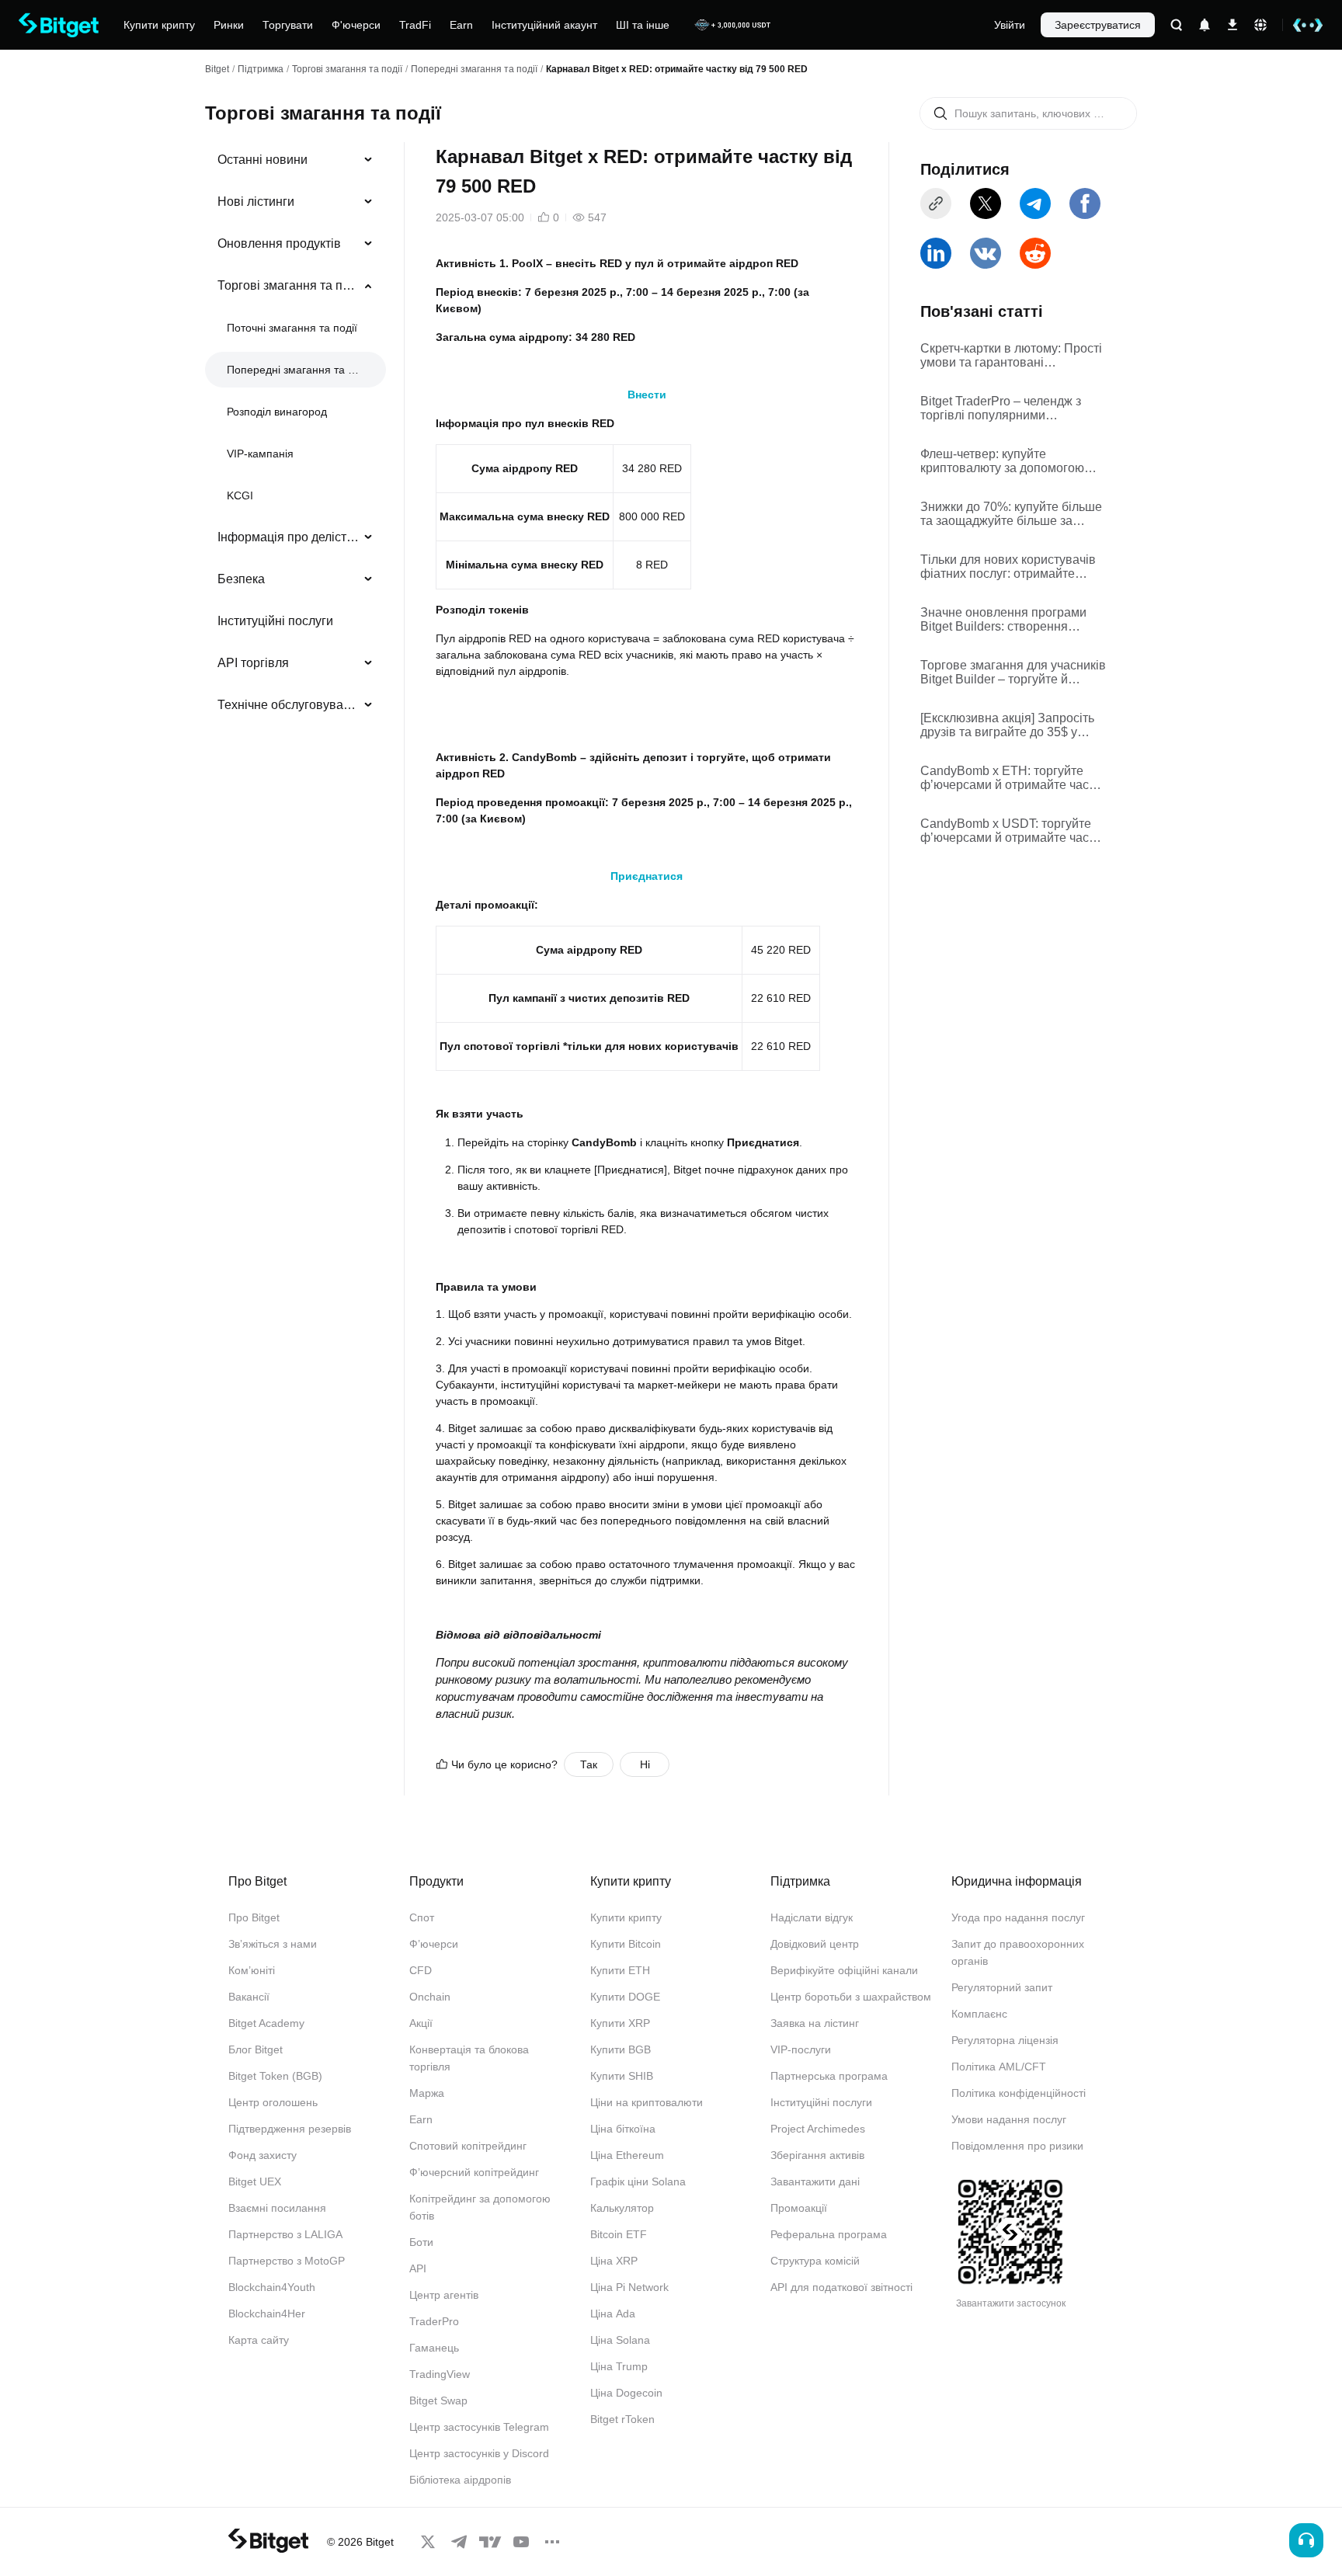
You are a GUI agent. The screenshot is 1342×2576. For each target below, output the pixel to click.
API (418, 2268)
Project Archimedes (818, 2129)
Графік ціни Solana (638, 2181)
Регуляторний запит (1002, 1987)
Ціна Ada (613, 2314)
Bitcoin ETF (619, 2234)
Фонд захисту (262, 2155)
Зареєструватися (1098, 25)
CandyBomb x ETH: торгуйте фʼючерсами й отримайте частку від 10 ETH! (1013, 778)
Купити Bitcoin (626, 1944)
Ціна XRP (614, 2261)
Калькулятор (622, 2208)
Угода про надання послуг (1018, 1917)
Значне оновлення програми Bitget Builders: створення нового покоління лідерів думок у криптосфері (1011, 620)
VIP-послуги (801, 2049)
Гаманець (434, 2348)
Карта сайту (259, 2340)
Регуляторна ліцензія (1005, 2040)
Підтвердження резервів (290, 2129)
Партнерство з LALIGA (285, 2234)
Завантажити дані (815, 2181)
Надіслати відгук (812, 1917)
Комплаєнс (979, 2014)
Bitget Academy (266, 2023)
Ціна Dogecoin (626, 2393)
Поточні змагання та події (292, 328)
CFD (421, 1970)
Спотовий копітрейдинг (468, 2146)
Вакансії (249, 1997)
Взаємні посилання (277, 2208)
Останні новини (262, 160)
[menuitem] (296, 160)
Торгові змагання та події (347, 69)
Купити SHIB (622, 2076)
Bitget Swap (438, 2400)
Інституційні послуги (275, 621)
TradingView (440, 2374)
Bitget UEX (255, 2181)
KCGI (240, 495)
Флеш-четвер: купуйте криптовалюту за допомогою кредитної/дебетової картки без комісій (1010, 461)
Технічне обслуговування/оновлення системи (289, 705)
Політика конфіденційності (1019, 2093)
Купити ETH (620, 1970)
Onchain (430, 1997)
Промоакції (799, 2208)
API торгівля (253, 663)
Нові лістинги (256, 202)
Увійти (1010, 25)
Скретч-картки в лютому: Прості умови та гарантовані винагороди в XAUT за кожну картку (1011, 356)
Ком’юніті (252, 1970)
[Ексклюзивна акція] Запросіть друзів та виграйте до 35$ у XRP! (1007, 725)
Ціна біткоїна (623, 2129)
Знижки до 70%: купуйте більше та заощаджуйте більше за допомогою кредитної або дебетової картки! (1011, 514)
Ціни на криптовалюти (647, 2102)
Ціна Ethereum (627, 2155)
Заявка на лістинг (815, 2023)
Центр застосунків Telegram (479, 2427)
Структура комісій (815, 2261)
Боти (421, 2242)
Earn (421, 2119)
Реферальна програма (829, 2234)
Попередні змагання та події (474, 69)
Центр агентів (444, 2295)
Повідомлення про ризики (1017, 2146)
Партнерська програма (829, 2076)
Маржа (427, 2093)
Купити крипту (626, 1917)
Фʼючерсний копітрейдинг (474, 2172)
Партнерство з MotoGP (287, 2261)
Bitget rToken (622, 2419)
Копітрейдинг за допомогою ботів (480, 2207)
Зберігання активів (817, 2155)
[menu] (295, 436)
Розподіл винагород (277, 412)
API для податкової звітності (841, 2287)
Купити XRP (620, 2023)
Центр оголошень (273, 2102)
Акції (421, 2023)
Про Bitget (254, 1917)
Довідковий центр (815, 1944)
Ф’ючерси (434, 1944)
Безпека (241, 579)
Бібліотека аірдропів (460, 2480)
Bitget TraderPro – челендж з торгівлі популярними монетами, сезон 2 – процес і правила (1003, 408)
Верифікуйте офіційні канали (844, 1970)
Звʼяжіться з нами (273, 1944)
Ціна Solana (620, 2340)
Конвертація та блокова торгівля (469, 2058)
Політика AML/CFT (999, 2067)
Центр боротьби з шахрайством (851, 1997)
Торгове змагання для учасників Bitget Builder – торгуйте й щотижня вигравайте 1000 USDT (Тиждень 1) (1013, 673)
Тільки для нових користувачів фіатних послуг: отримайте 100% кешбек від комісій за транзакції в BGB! (1008, 567)
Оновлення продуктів (279, 243)
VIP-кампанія (260, 454)
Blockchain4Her (267, 2314)
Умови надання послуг (1009, 2119)
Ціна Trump (619, 2366)
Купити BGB (621, 2049)
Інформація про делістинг (289, 537)
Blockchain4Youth (272, 2287)
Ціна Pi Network (629, 2287)
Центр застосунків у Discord (479, 2453)
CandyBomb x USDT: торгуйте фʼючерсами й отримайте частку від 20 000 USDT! (1013, 831)
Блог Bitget (256, 2049)
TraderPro (434, 2321)
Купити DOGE (625, 1997)
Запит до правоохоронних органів (1018, 1952)
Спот (422, 1917)
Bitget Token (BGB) (275, 2076)
